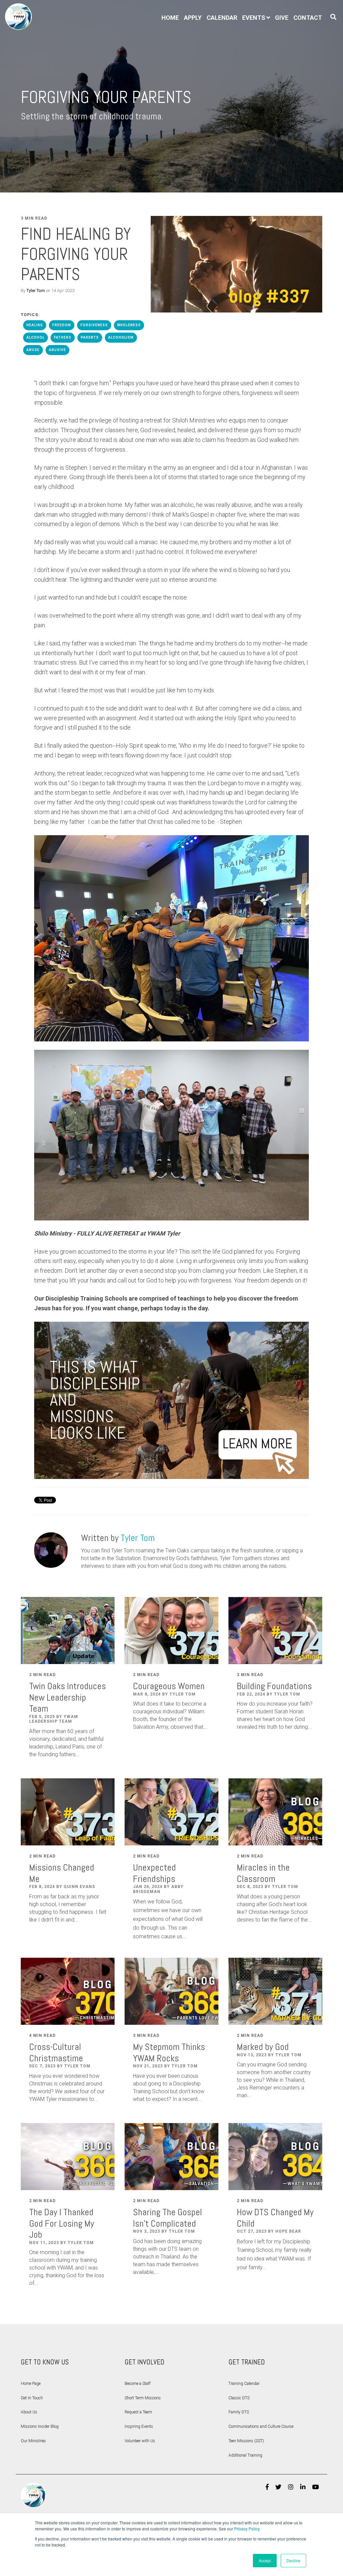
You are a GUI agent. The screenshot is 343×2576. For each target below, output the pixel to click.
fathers (63, 337)
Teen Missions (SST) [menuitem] (246, 2441)
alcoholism (121, 337)
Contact (308, 18)
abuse (33, 350)
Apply (193, 18)
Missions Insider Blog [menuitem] (40, 2426)
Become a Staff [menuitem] (138, 2384)
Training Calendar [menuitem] (244, 2384)
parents (90, 337)
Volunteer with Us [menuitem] (140, 2441)
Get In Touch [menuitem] (32, 2398)
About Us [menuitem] (29, 2412)
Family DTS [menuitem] (239, 2412)
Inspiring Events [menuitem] (139, 2426)
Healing (35, 325)
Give (282, 18)
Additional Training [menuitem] (245, 2455)
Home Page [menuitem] (31, 2384)
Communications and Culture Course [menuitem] (261, 2426)
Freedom (62, 325)
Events (254, 18)
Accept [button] (265, 2560)
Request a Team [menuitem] (138, 2412)
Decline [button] (293, 2560)
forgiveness (94, 325)
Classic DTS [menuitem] (239, 2398)
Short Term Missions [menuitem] (143, 2398)
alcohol (36, 337)
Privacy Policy (247, 2529)
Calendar (222, 18)
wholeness (129, 325)
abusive (57, 350)
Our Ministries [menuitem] (33, 2441)
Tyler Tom (36, 291)
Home (170, 18)
